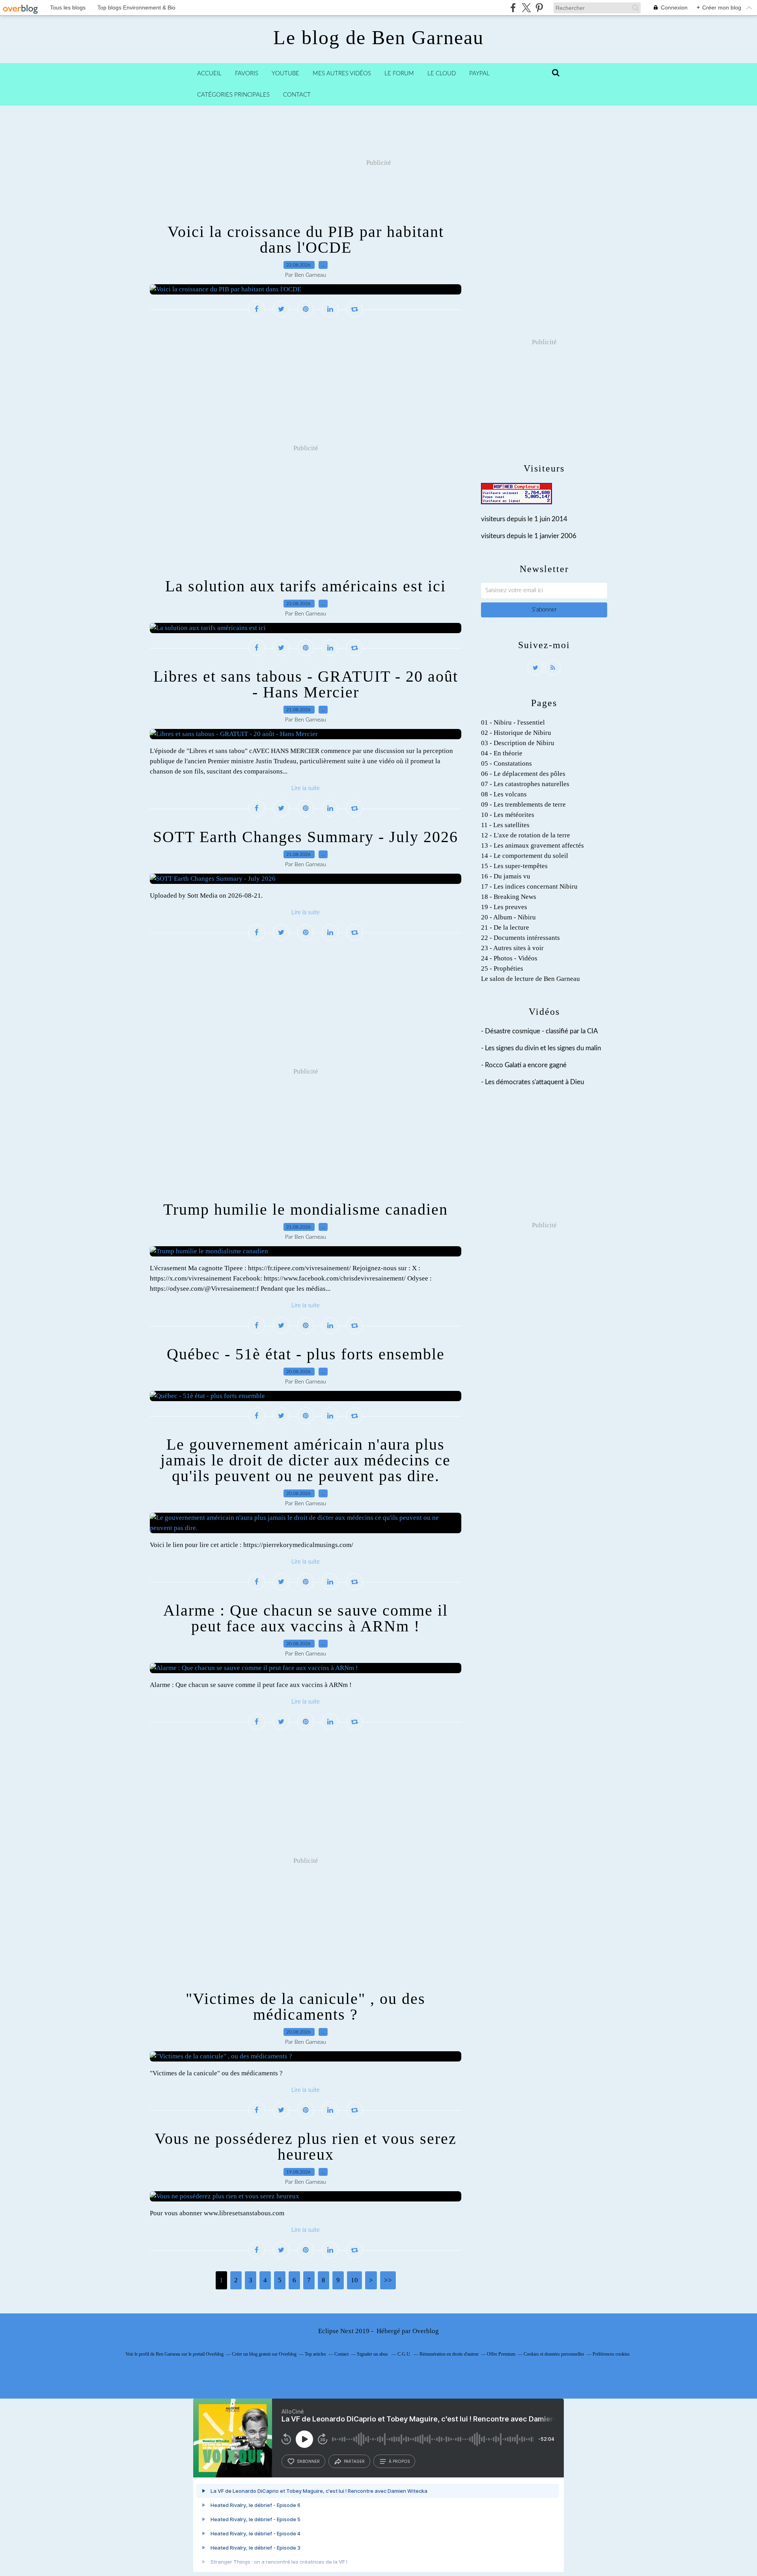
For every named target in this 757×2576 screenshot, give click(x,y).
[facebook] (513, 8)
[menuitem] (209, 74)
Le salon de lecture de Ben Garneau (530, 979)
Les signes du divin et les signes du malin (543, 1048)
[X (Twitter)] (526, 8)
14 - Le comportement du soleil (525, 856)
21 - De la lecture (505, 927)
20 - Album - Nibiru (508, 917)
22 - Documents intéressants (520, 938)
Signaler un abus (373, 2354)
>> (388, 2280)
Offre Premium (501, 2354)
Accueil (209, 74)
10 (354, 2280)
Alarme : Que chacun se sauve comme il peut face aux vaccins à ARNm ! (306, 1618)
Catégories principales (233, 95)
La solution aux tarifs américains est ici (306, 586)
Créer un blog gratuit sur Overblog (264, 2354)
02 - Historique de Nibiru (516, 733)
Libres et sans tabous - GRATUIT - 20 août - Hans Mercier (306, 684)
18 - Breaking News (509, 897)
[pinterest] (539, 8)
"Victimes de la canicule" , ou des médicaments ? (306, 2007)
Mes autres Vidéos (342, 74)
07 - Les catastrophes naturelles (525, 784)
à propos (399, 2461)
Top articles (315, 2354)
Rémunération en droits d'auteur (449, 2354)
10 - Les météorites (508, 815)
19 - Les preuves (504, 907)
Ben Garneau (168, 2354)
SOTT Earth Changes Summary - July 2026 (306, 837)
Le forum (399, 74)
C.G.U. (404, 2354)
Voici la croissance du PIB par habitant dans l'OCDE (306, 240)
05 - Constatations (506, 763)
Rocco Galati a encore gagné (526, 1065)
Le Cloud (442, 74)
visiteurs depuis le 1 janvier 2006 (529, 536)
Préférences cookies (611, 2354)
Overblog (426, 2331)
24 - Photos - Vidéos (509, 958)
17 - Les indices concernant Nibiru (529, 886)
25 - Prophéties (502, 968)
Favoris (247, 74)
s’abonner (308, 2461)
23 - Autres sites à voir (512, 948)
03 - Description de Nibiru (518, 743)
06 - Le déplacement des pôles (523, 774)
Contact (297, 95)
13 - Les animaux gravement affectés (532, 845)
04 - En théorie (502, 753)
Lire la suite (306, 788)
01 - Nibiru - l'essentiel (513, 722)
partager (354, 2461)
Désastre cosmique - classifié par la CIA (542, 1031)
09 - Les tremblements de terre (523, 804)
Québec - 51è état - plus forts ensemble (306, 1354)
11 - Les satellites (505, 825)
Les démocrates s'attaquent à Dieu (534, 1082)
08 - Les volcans (504, 794)
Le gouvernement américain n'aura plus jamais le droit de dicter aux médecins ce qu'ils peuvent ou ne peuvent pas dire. (306, 1460)
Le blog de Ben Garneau (378, 37)
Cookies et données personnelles (554, 2354)
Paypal (479, 74)
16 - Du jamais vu (506, 876)
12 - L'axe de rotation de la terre (526, 835)
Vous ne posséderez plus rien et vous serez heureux (306, 2146)
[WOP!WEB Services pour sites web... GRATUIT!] (516, 502)
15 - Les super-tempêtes (514, 866)
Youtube (285, 74)
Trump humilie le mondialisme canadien (306, 1209)
